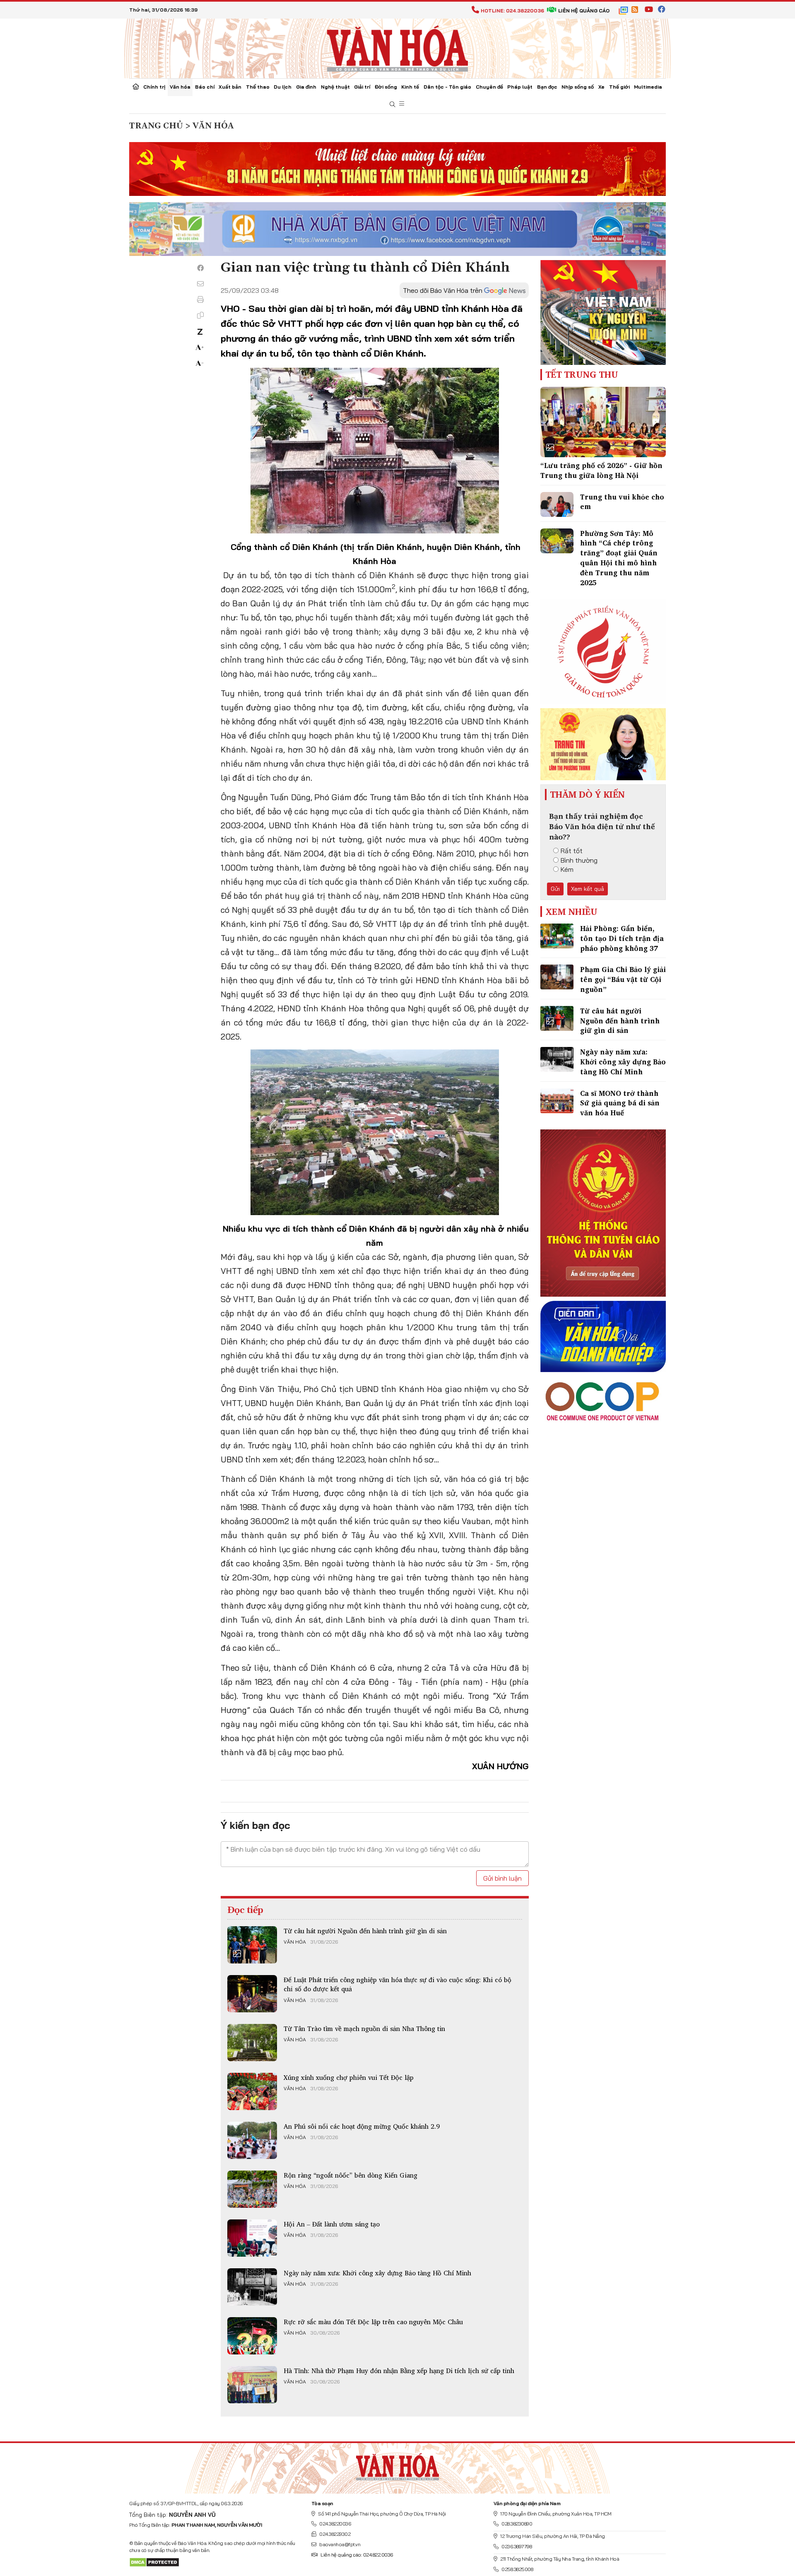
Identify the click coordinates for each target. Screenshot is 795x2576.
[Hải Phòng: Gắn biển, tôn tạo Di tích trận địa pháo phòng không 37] (557, 936)
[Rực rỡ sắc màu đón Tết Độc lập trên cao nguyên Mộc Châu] (252, 2336)
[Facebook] (200, 268)
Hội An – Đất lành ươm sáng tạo (332, 2224)
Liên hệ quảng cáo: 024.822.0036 (357, 2555)
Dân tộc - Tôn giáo (447, 87)
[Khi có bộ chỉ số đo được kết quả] (252, 1994)
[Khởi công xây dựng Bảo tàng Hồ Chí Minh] (252, 2287)
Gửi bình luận (502, 1878)
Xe (601, 87)
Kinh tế (410, 87)
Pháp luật (520, 87)
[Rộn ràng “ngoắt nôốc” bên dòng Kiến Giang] (252, 2189)
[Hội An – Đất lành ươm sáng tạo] (252, 2238)
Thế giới (619, 87)
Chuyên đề (489, 87)
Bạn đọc (547, 87)
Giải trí (362, 87)
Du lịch (283, 87)
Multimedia (648, 87)
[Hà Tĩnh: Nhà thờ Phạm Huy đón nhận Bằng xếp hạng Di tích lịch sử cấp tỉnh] (252, 2385)
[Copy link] (200, 315)
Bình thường (579, 860)
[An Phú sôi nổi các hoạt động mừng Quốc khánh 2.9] (252, 2140)
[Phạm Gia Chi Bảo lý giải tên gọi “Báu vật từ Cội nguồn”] (557, 977)
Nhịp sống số (578, 87)
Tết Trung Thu (582, 374)
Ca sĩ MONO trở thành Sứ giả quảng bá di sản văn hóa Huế (620, 1103)
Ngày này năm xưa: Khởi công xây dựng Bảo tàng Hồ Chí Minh (377, 2273)
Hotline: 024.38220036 (512, 11)
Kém (567, 869)
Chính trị (154, 87)
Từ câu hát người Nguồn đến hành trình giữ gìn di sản (365, 1931)
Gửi (555, 889)
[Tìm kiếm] (393, 105)
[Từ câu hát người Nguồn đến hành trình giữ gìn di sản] (252, 1945)
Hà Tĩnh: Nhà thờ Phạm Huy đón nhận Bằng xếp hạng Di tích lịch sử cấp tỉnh (399, 2371)
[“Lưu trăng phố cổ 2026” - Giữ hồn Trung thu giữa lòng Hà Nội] (603, 422)
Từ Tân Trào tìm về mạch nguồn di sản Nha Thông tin (364, 2028)
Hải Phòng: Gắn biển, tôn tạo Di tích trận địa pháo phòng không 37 (622, 938)
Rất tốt (572, 851)
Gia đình (306, 87)
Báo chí (205, 87)
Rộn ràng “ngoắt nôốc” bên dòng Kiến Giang (351, 2175)
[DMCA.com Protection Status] (154, 2562)
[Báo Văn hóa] (397, 48)
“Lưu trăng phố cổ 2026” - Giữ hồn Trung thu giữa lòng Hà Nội (601, 470)
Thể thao (258, 87)
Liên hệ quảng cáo (584, 11)
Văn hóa (180, 87)
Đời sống (386, 87)
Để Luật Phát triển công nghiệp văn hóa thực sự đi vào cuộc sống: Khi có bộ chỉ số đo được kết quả (397, 1984)
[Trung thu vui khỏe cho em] (557, 504)
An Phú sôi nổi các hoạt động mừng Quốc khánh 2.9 (362, 2126)
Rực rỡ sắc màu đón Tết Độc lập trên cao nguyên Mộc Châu (373, 2322)
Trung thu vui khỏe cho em (622, 502)
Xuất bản (230, 87)
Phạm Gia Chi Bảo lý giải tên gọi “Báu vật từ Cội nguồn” (623, 979)
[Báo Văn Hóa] (397, 2465)
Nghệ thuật (335, 87)
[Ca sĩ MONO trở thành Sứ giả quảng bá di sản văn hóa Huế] (557, 1101)
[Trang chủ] (136, 87)
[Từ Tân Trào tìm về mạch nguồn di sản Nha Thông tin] (252, 2043)
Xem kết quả (588, 889)
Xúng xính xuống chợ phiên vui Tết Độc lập (349, 2077)
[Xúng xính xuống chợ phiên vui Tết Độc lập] (252, 2091)
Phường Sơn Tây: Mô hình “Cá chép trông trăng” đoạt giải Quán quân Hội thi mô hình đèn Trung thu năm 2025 (619, 558)
